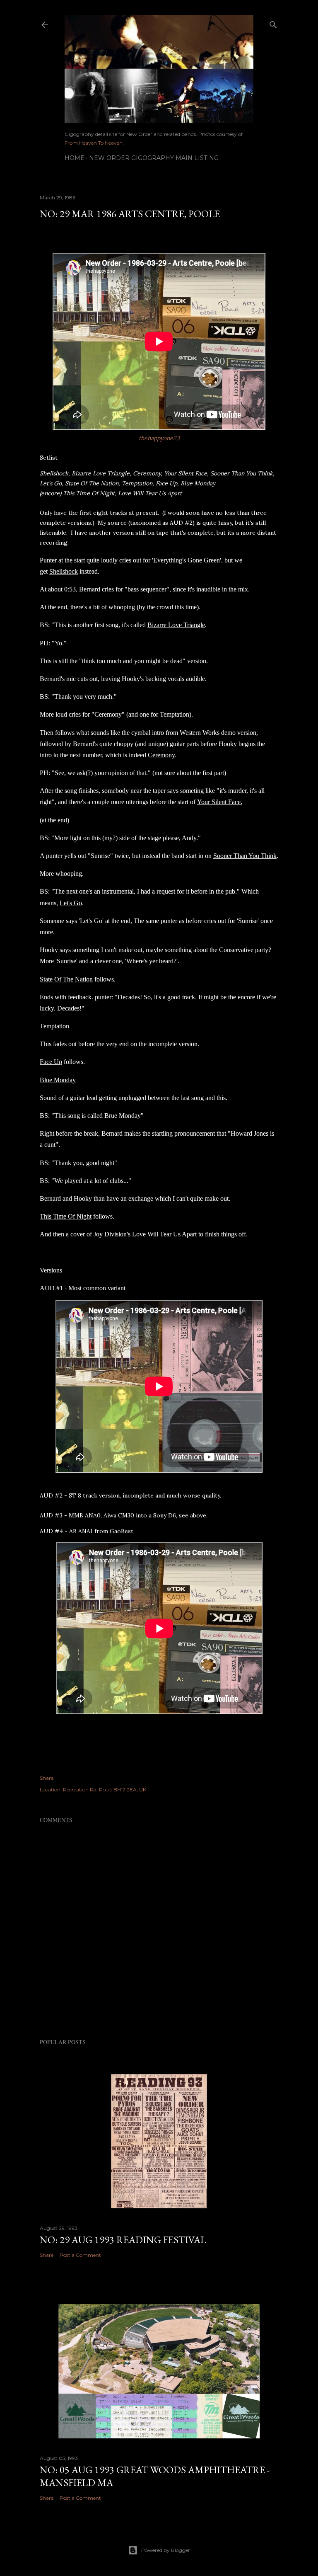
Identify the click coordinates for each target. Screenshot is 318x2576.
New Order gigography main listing (154, 158)
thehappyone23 (159, 438)
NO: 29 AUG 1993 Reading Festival (123, 2240)
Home (75, 158)
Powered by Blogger (166, 2550)
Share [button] (47, 1778)
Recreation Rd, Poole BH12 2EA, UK (105, 1790)
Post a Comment (80, 2255)
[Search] (273, 23)
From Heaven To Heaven (94, 143)
